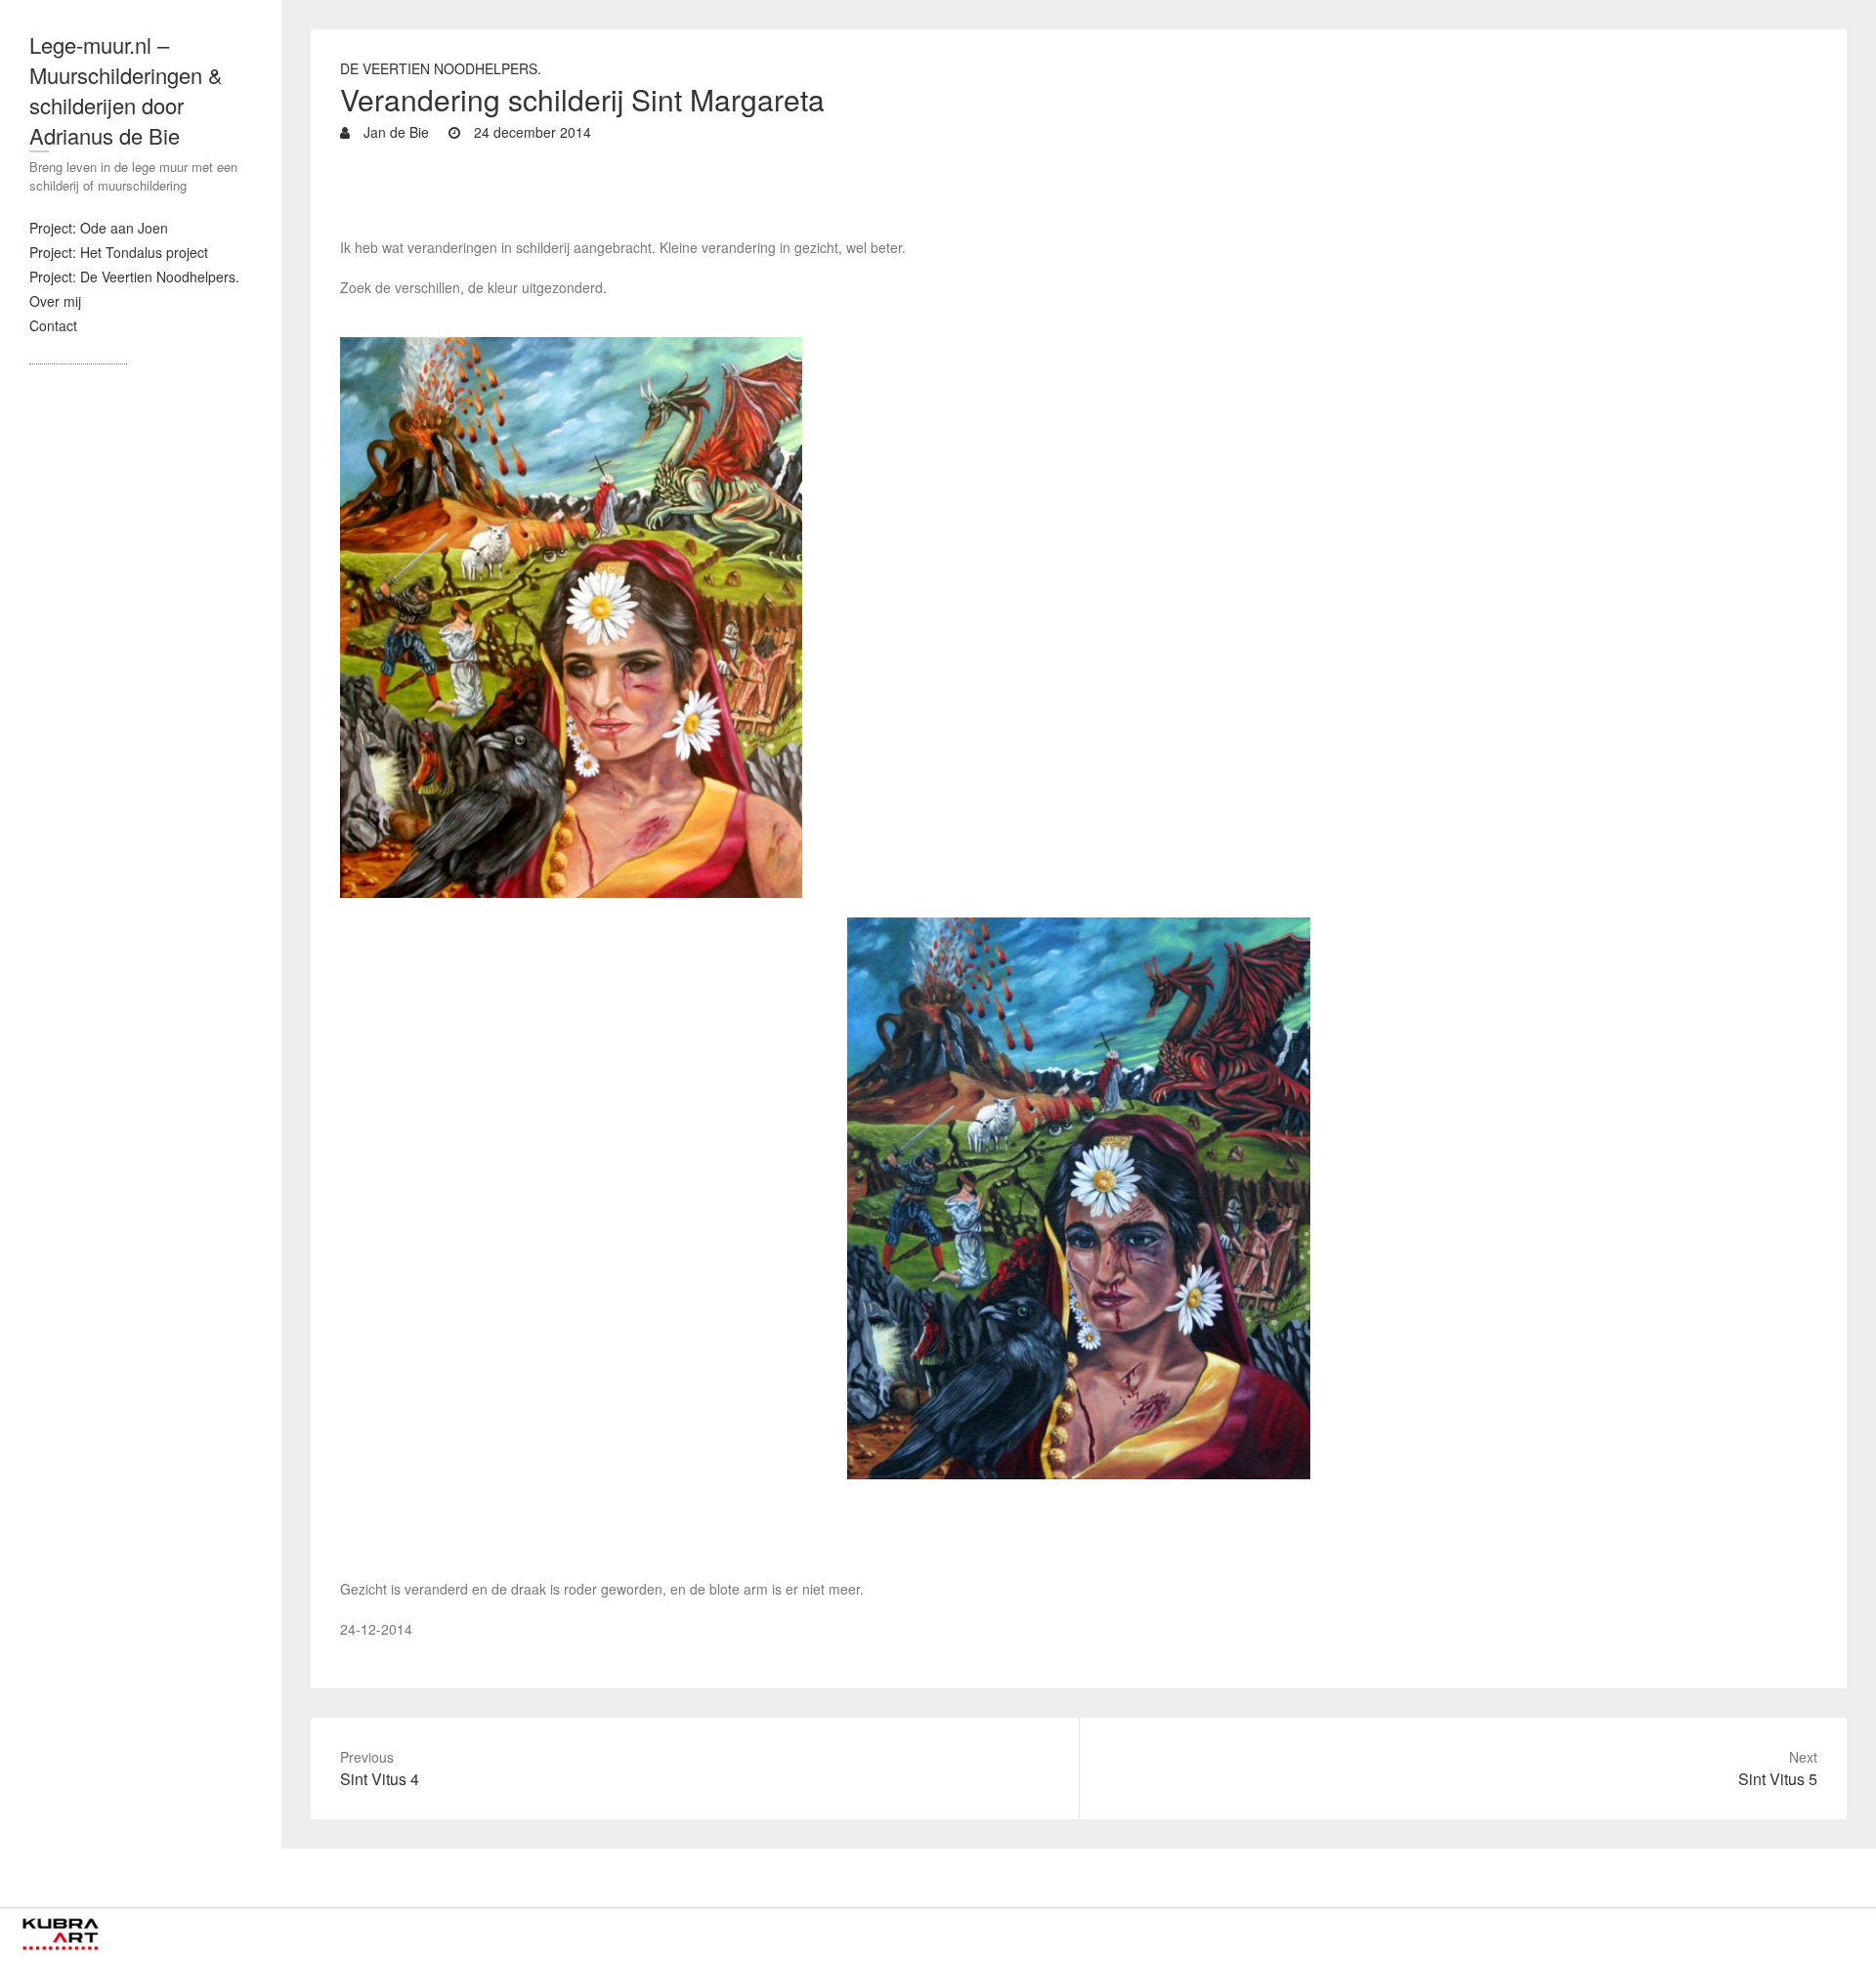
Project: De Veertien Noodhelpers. (134, 277)
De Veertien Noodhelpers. (441, 68)
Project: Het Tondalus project (119, 252)
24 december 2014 (531, 132)
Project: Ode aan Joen (99, 228)
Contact (53, 325)
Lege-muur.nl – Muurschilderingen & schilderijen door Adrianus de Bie (126, 90)
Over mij (55, 301)
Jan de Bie (394, 132)
